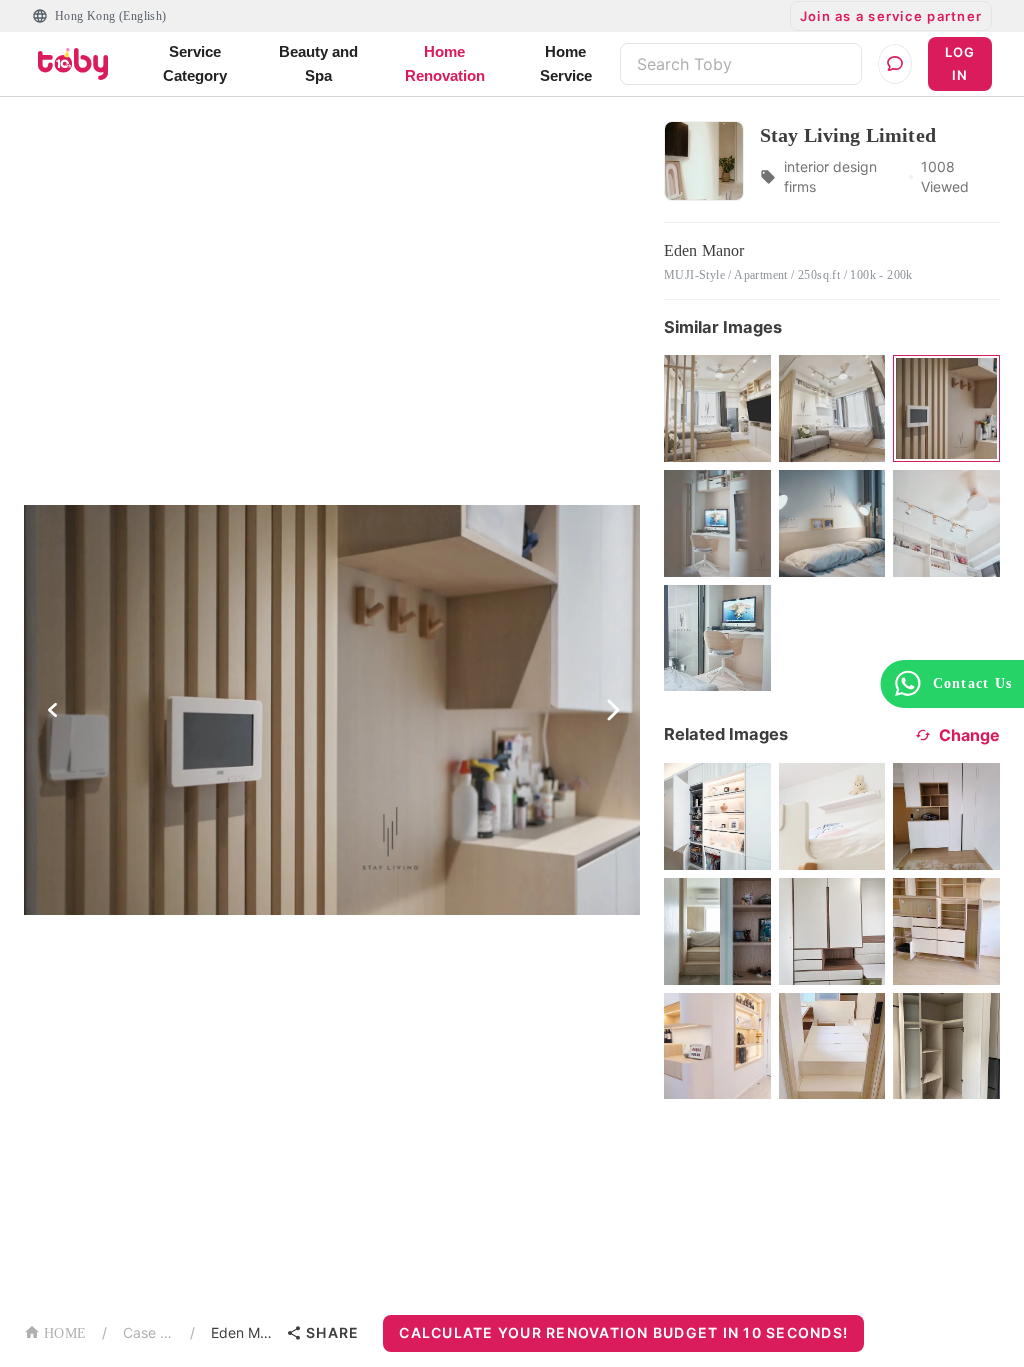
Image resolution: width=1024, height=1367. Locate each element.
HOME (65, 1333)
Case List (148, 1332)
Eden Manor (244, 1332)
